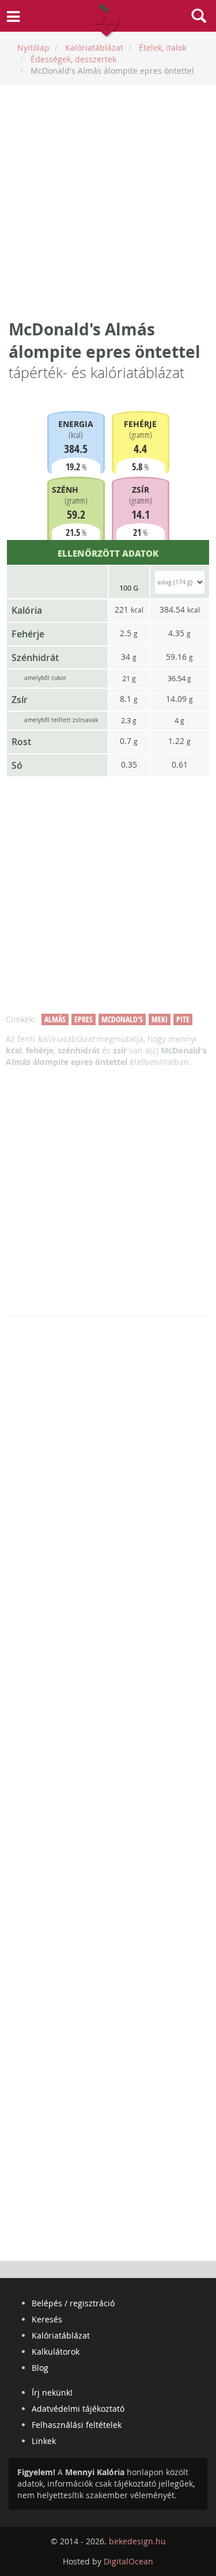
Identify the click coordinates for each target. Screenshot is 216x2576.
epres (84, 1019)
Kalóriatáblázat (61, 2335)
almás (55, 1019)
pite (183, 1019)
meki (160, 1019)
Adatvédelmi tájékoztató (78, 2409)
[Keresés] (199, 17)
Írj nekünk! (52, 2392)
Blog (40, 2368)
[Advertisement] (108, 201)
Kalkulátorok (56, 2352)
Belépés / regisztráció (73, 2303)
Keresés (47, 2319)
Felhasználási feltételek (77, 2425)
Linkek (44, 2441)
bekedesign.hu (137, 2541)
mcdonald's (122, 1019)
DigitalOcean (128, 2561)
